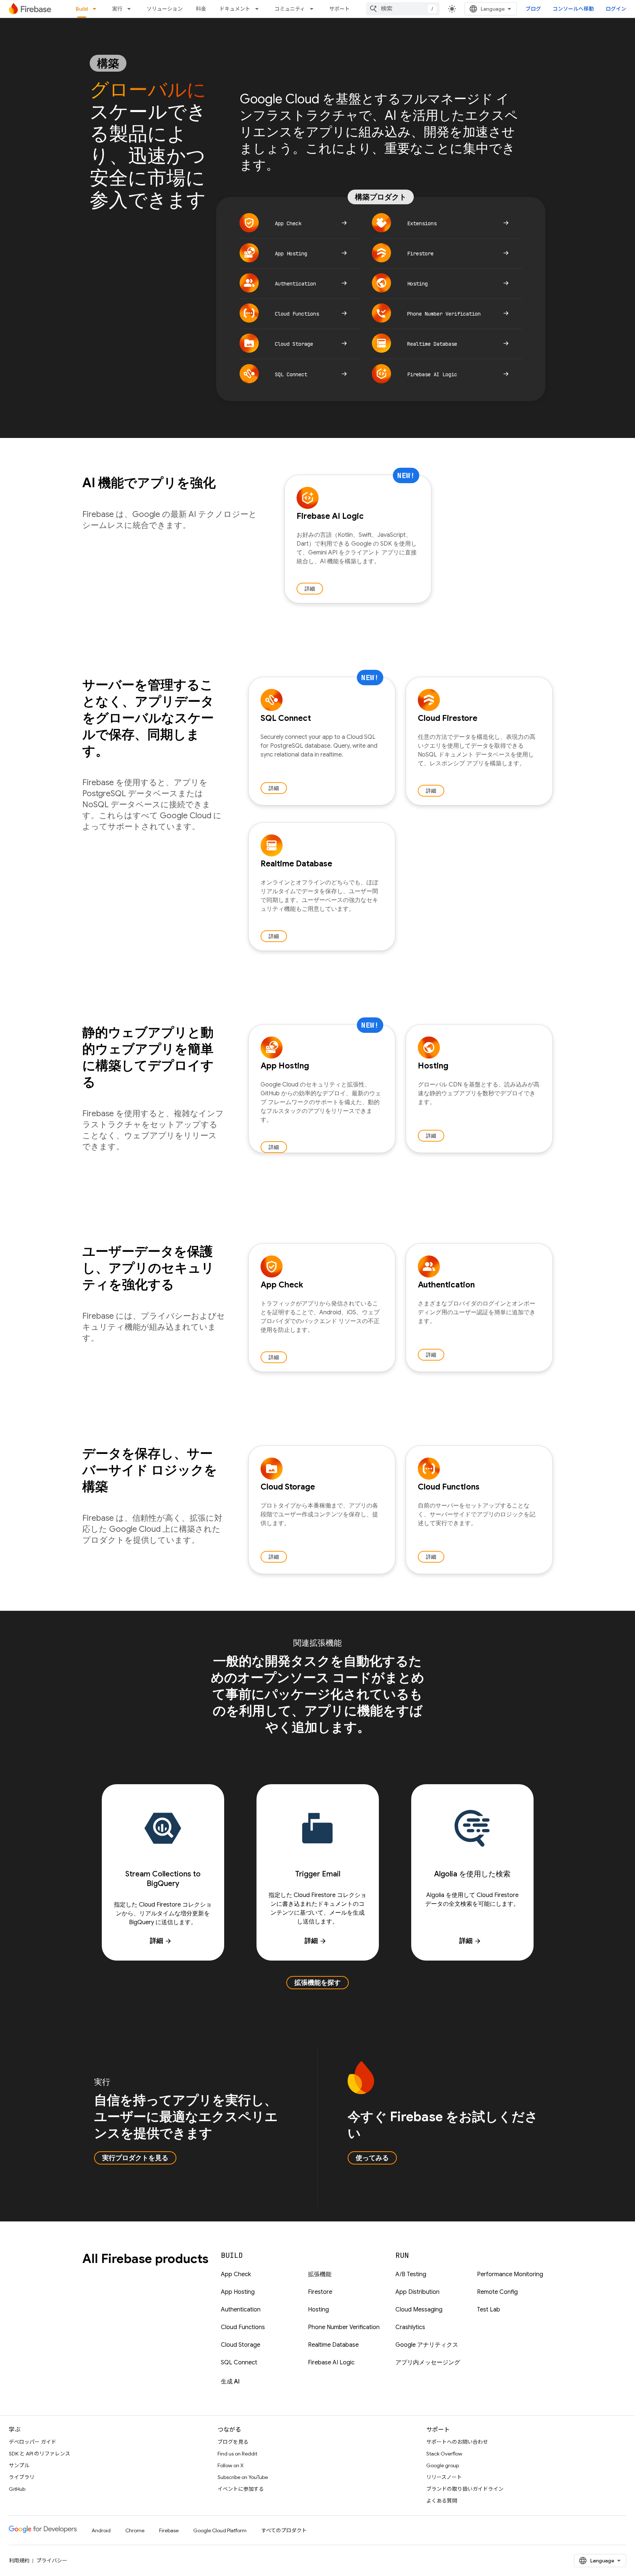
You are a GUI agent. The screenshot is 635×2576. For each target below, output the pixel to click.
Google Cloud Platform (220, 2530)
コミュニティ (290, 9)
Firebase (169, 2530)
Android (101, 2530)
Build (82, 9)
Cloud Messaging (419, 2310)
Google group (443, 2465)
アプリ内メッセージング (428, 2363)
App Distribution (417, 2292)
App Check (236, 2274)
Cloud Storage (241, 2345)
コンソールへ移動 (573, 9)
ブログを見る (233, 2442)
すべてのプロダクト (284, 2530)
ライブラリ (22, 2477)
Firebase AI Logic (331, 2363)
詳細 (310, 589)
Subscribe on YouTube (243, 2477)
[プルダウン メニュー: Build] (97, 9)
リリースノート (444, 2477)
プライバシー (52, 2561)
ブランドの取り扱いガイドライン (465, 2489)
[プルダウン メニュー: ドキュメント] (259, 9)
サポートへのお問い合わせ (457, 2442)
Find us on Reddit (237, 2454)
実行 (117, 9)
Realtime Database (333, 2345)
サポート (340, 9)
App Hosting (238, 2292)
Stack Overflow (444, 2454)
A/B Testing (411, 2274)
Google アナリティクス (427, 2345)
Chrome (135, 2530)
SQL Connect (239, 2363)
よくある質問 (442, 2501)
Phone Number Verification (344, 2327)
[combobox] (403, 9)
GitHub (17, 2489)
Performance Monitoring (510, 2274)
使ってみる (372, 2158)
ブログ (533, 9)
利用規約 (19, 2561)
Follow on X (231, 2465)
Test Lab (489, 2310)
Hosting (318, 2310)
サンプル (19, 2465)
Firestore (320, 2292)
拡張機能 (320, 2274)
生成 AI (230, 2382)
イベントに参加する (241, 2489)
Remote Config (497, 2292)
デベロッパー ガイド (33, 2442)
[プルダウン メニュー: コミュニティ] (314, 9)
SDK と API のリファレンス (40, 2454)
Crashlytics (410, 2327)
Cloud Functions (243, 2327)
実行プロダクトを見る (135, 2158)
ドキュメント (235, 9)
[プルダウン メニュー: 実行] (131, 9)
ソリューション (165, 9)
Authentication (241, 2310)
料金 (201, 9)
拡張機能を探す (317, 1983)
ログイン (616, 9)
